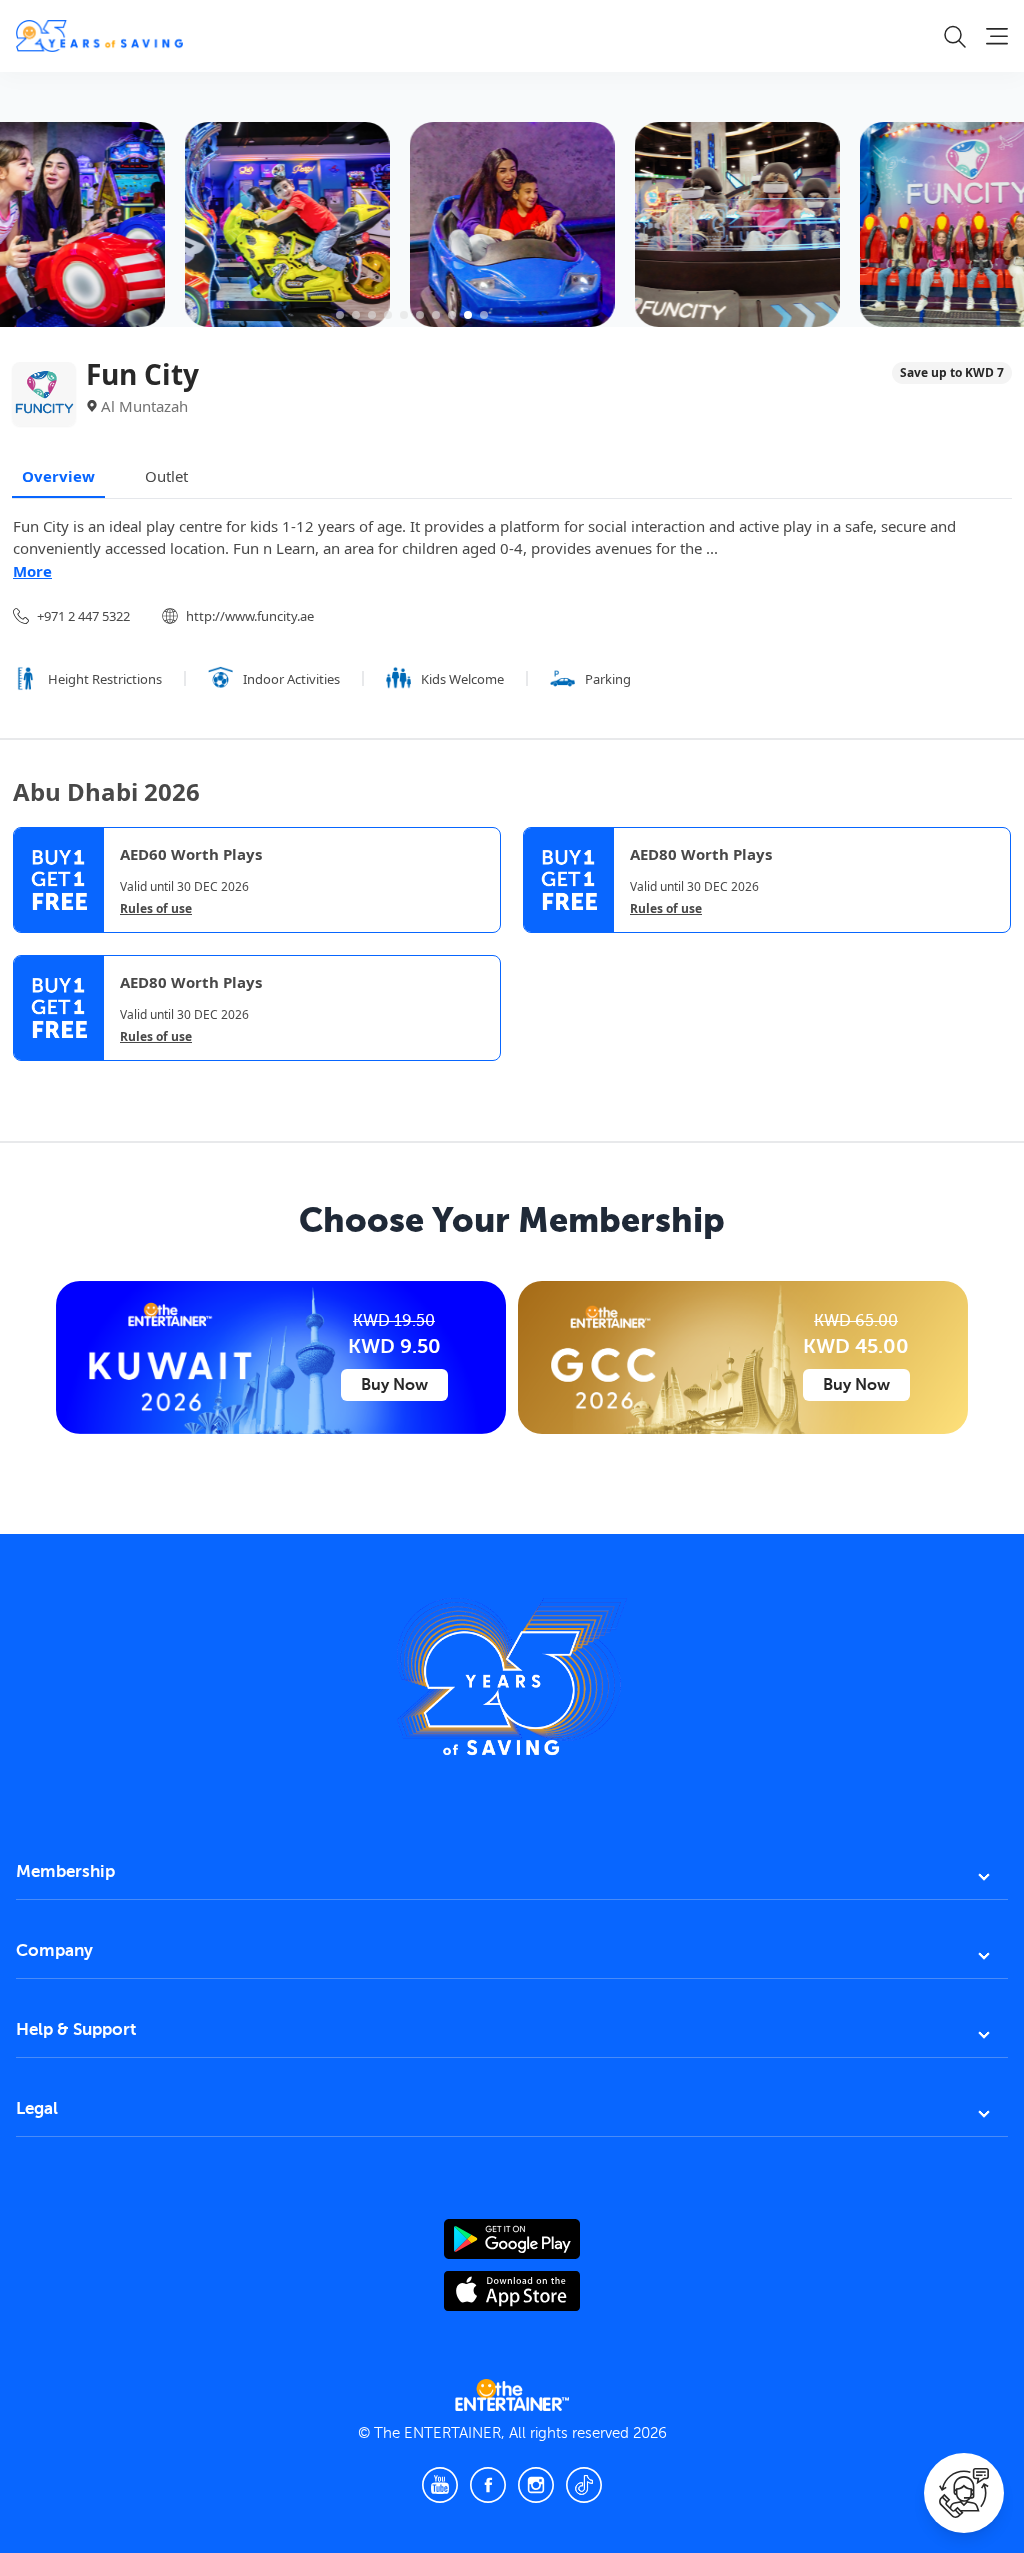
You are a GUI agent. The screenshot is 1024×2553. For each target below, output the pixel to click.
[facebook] (488, 2485)
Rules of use (156, 909)
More (32, 571)
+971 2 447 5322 (83, 616)
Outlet (166, 476)
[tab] (28, 1078)
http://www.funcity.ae (250, 616)
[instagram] (536, 2485)
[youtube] (440, 2485)
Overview (58, 476)
